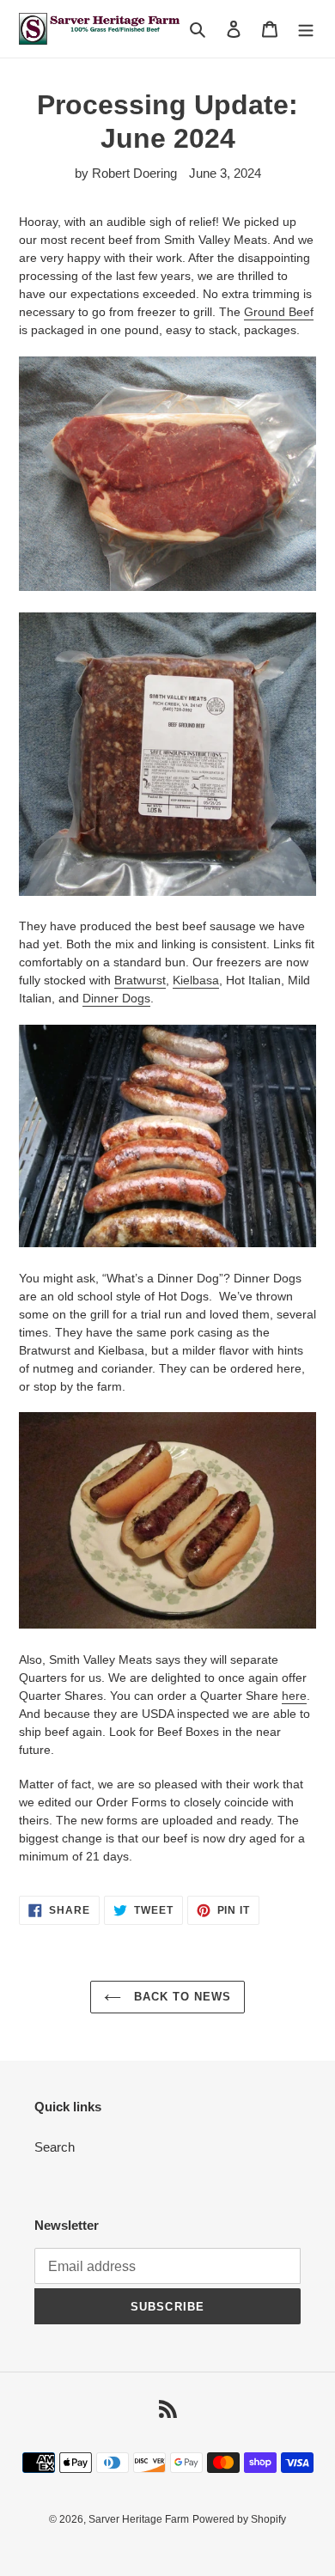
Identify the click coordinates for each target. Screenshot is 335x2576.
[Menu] (306, 29)
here (294, 1696)
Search (55, 2147)
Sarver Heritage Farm (139, 2519)
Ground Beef (279, 312)
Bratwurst (140, 980)
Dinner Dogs (116, 998)
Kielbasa (196, 980)
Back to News (181, 1997)
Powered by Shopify (239, 2519)
